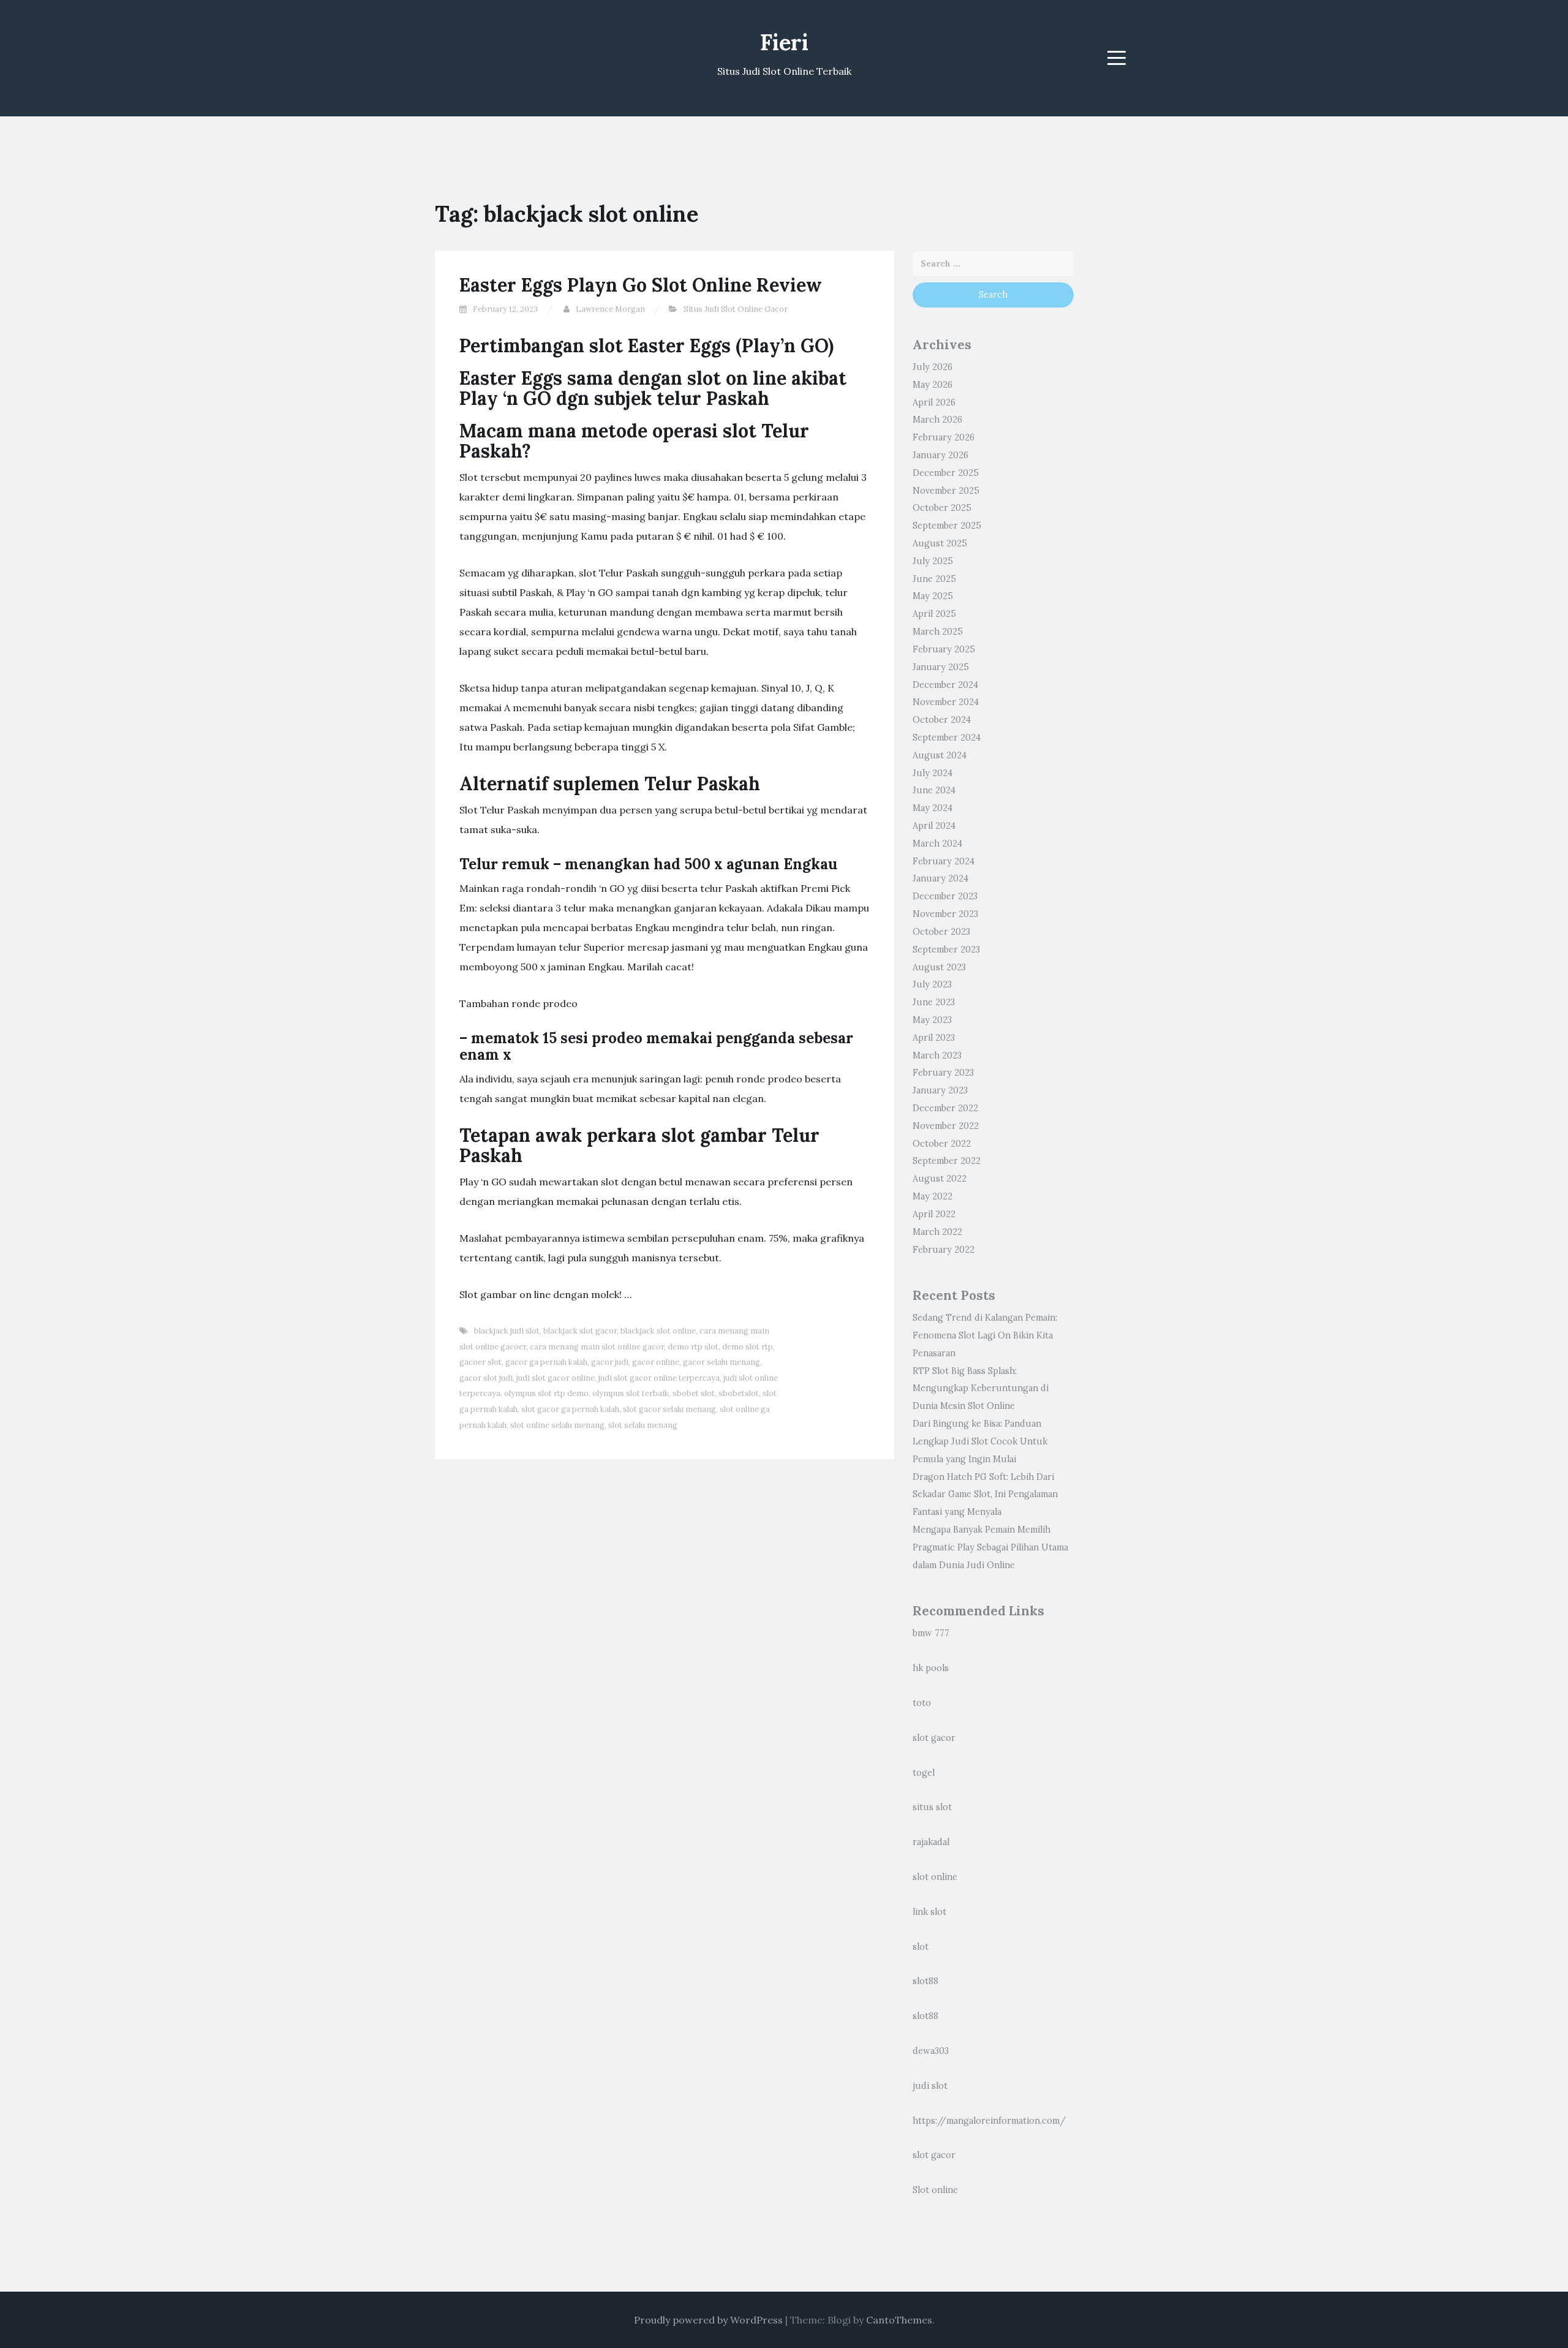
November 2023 (945, 914)
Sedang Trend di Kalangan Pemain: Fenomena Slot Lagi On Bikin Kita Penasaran (985, 1335)
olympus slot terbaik (631, 1393)
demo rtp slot (693, 1347)
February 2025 (944, 649)
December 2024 (945, 685)
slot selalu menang (643, 1425)
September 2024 (947, 738)
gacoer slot (481, 1362)
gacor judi (610, 1362)
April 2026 (934, 402)
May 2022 (933, 1196)
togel (924, 1773)
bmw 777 (931, 1633)
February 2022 (944, 1250)
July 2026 (933, 367)
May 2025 (933, 596)
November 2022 (946, 1126)
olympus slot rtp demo (546, 1393)
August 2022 (940, 1179)
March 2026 (937, 420)
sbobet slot (694, 1393)
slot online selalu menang (557, 1425)
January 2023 (940, 1090)
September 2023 (946, 949)
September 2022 (947, 1161)
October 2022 (942, 1144)
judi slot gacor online (556, 1378)
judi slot (930, 2086)
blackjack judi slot (507, 1331)
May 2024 (933, 808)
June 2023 (934, 1002)
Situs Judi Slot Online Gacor (736, 309)
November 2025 (946, 491)
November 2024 (946, 702)
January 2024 (940, 878)
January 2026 (940, 455)
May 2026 (933, 385)
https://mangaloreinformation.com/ (989, 2121)
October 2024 (942, 720)
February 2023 (943, 1073)
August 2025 (940, 543)
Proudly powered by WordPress (708, 2320)
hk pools (931, 1668)
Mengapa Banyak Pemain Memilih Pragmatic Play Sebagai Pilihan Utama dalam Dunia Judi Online (990, 1547)
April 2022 (934, 1214)
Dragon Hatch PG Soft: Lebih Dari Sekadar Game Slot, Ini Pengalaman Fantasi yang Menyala (985, 1495)
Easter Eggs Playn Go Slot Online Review (641, 285)
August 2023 (939, 967)
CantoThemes (899, 2320)
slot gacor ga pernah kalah (570, 1409)
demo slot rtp (748, 1347)
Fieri (784, 42)
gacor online (656, 1362)
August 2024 (940, 755)
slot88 (925, 1981)
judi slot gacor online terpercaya (659, 1378)
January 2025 (941, 667)
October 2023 (941, 932)
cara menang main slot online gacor (597, 1347)
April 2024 (934, 826)
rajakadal (931, 1842)
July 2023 (932, 984)
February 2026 (944, 437)
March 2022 (937, 1232)
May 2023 (932, 1020)
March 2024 (937, 844)
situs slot (932, 1807)
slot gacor (934, 1738)
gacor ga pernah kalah (546, 1362)
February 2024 (944, 861)
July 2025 (933, 561)
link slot (929, 1912)
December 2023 (945, 896)
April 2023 (934, 1038)
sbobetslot (739, 1393)
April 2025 (934, 614)
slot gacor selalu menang (669, 1409)
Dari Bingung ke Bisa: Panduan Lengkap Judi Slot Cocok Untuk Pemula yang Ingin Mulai (980, 1441)
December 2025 (946, 473)
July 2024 (933, 773)
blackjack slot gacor (580, 1331)
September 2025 (947, 526)
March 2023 (937, 1055)
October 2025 (942, 508)
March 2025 (938, 632)
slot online (935, 1877)
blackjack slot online (658, 1331)
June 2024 (934, 790)
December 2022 (945, 1108)
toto (922, 1703)
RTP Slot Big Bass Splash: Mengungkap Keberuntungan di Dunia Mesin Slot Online (981, 1389)
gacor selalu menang (722, 1362)
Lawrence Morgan (610, 309)
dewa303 (931, 2051)
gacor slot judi (486, 1378)
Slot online (935, 2190)
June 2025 (934, 579)
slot (921, 1947)
